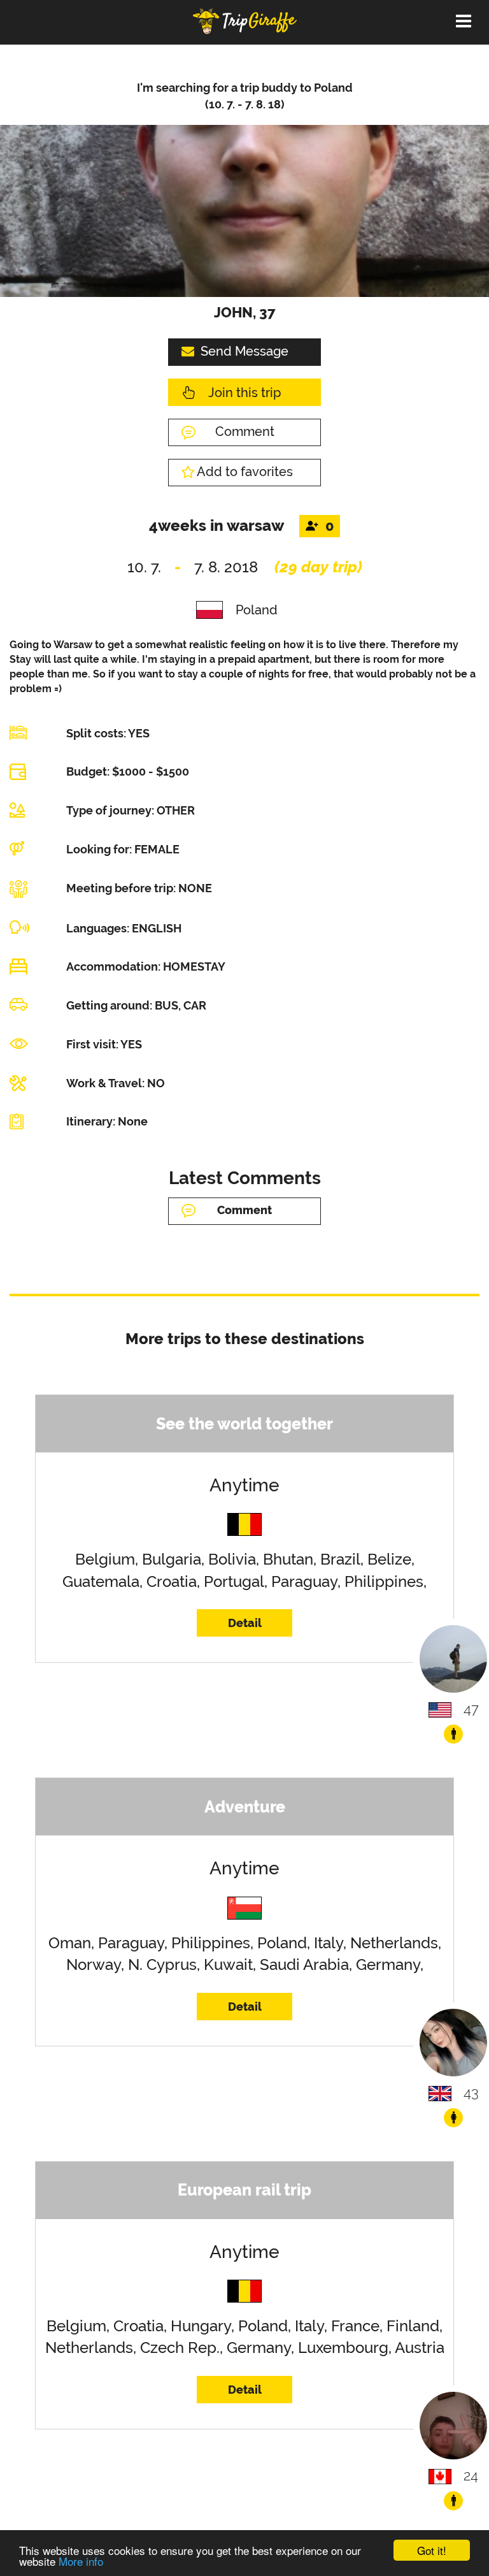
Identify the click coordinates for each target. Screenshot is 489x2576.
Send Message (244, 351)
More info (81, 2561)
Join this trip (244, 393)
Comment (245, 431)
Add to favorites (245, 472)
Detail (245, 1623)
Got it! (432, 2550)
